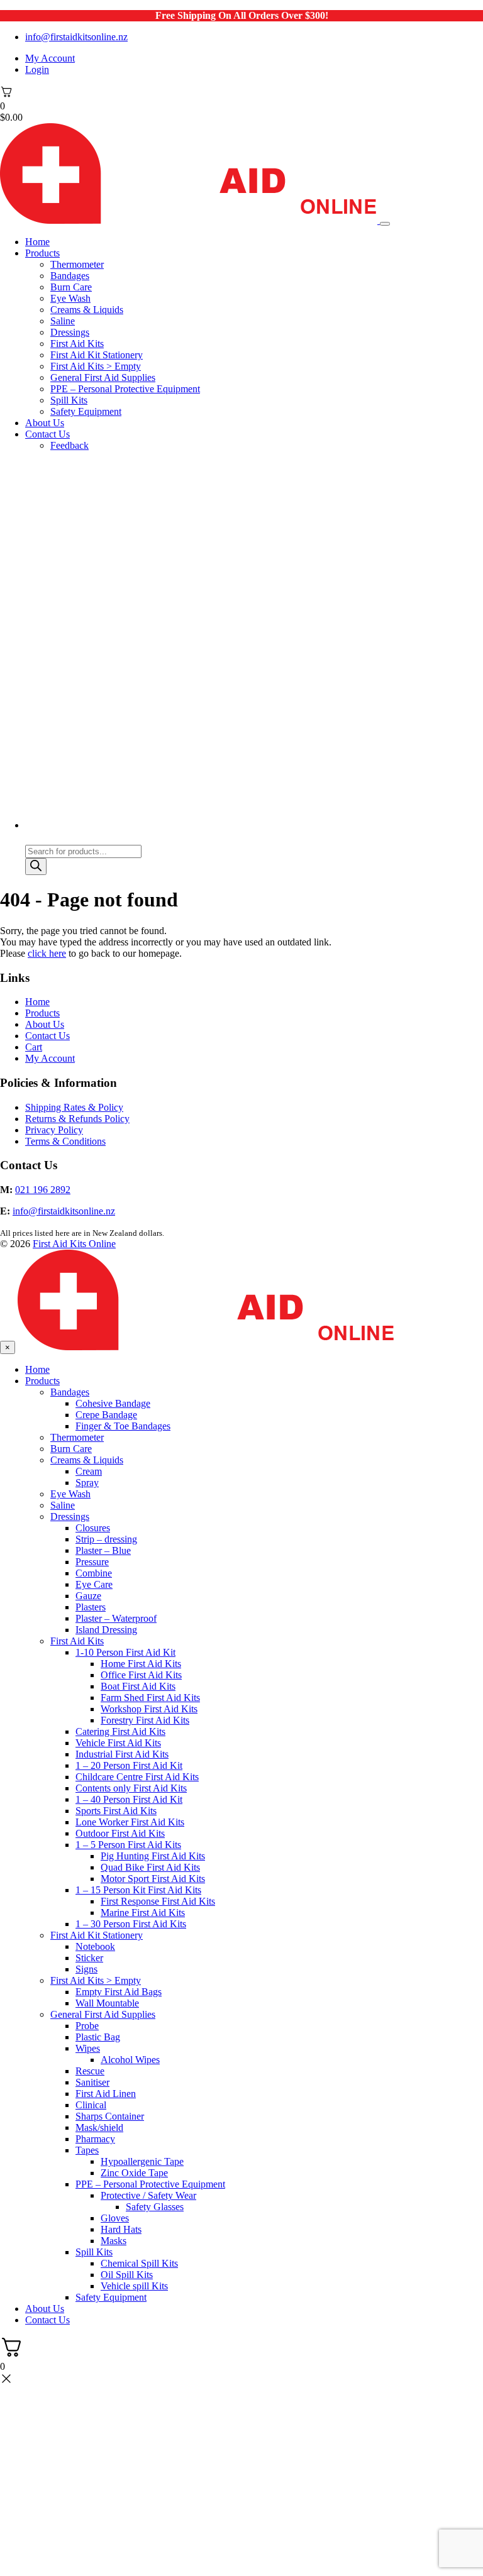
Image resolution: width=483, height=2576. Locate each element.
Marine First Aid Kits (143, 1913)
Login (37, 69)
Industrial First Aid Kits (122, 1754)
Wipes (88, 2048)
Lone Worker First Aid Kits (130, 1822)
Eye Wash (70, 298)
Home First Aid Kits (141, 1664)
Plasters (91, 1607)
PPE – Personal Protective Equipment (125, 389)
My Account (50, 58)
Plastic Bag (98, 2037)
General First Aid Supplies (103, 377)
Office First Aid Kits (141, 1675)
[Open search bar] (31, 839)
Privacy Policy (54, 1130)
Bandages (70, 276)
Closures (93, 1528)
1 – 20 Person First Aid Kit (129, 1765)
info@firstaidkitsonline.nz (76, 37)
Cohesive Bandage (113, 1403)
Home (37, 242)
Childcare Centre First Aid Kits (137, 1777)
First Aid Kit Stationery (97, 355)
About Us (45, 423)
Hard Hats (121, 2229)
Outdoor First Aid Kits (120, 1833)
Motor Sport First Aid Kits (153, 1879)
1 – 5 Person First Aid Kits (128, 1845)
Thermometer (77, 264)
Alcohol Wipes (130, 2060)
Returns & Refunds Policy (77, 1119)
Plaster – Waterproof (116, 1618)
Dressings (70, 332)
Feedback (69, 445)
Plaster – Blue (103, 1550)
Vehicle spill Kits (134, 2286)
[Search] (36, 867)
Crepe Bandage (106, 1415)
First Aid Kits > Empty (96, 366)
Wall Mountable (107, 2003)
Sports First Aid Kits (116, 1811)
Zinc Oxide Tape (134, 2173)
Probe (87, 2026)
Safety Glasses (155, 2207)
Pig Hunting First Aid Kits (153, 1856)
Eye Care (94, 1584)
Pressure (92, 1562)
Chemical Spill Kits (139, 2263)
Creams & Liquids (87, 310)
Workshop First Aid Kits (149, 1709)
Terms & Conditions (65, 1141)
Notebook (95, 1946)
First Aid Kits (77, 344)
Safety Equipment (86, 411)
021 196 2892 (43, 1190)
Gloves (115, 2218)
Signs (86, 1969)
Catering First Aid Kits (120, 1731)
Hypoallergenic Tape (142, 2161)
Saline (63, 321)
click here (47, 953)
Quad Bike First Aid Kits (150, 1867)
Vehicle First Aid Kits (118, 1743)
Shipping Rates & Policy (74, 1107)
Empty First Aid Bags (119, 1992)
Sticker (89, 1958)
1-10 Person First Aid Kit (125, 1652)
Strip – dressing (106, 1539)
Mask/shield (99, 2127)
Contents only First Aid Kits (131, 1788)
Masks (114, 2241)
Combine (94, 1573)
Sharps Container (110, 2116)
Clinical (91, 2105)
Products (42, 253)
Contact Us (47, 434)
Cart (34, 1047)
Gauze (88, 1596)
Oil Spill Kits (127, 2275)
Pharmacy (95, 2139)
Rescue (90, 2071)
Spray (87, 1483)
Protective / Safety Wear (148, 2195)
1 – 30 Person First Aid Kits (131, 1924)
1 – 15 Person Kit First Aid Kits (138, 1890)
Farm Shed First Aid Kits (150, 1698)
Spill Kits (69, 400)
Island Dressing (106, 1630)
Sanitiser (92, 2082)
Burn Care (71, 287)
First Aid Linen (106, 2094)
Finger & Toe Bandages (123, 1426)
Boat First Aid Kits (138, 1686)
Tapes (87, 2150)
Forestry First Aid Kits (145, 1720)
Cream (89, 1471)
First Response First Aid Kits (158, 1901)
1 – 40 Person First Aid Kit (129, 1799)
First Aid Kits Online (74, 1244)
